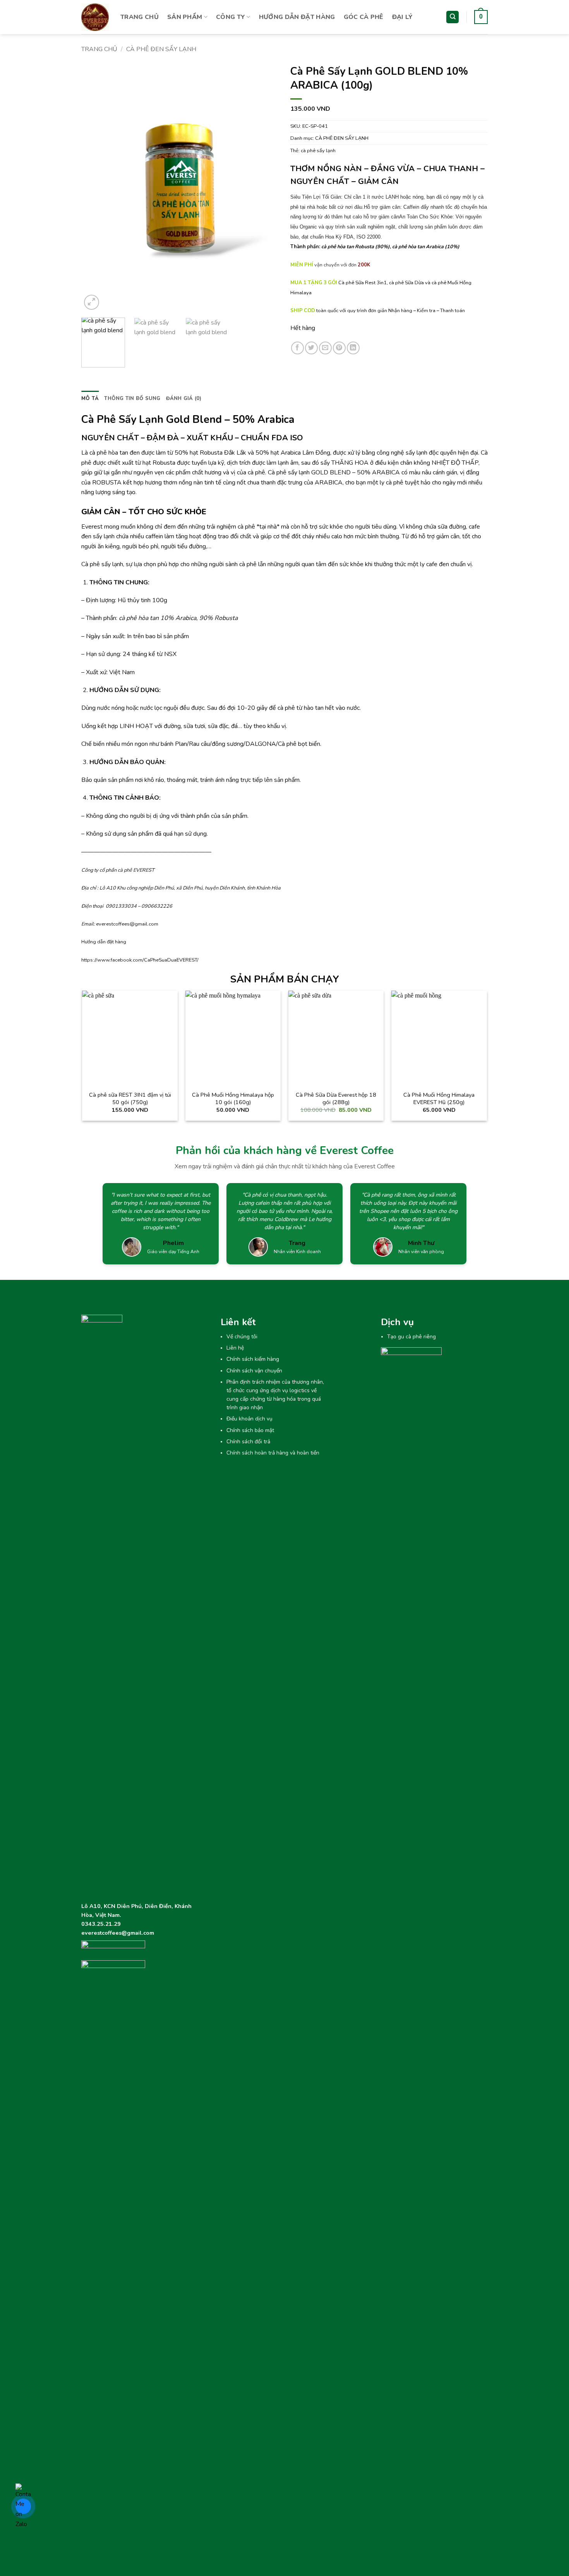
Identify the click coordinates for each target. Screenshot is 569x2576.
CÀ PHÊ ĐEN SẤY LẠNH (161, 49)
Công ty (231, 17)
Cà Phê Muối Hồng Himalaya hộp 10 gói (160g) (233, 1098)
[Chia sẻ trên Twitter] (311, 348)
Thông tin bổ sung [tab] (132, 398)
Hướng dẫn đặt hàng (104, 942)
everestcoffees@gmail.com (127, 924)
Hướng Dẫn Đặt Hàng (297, 17)
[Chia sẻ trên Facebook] (297, 348)
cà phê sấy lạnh (318, 151)
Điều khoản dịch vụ (249, 1419)
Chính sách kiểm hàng (253, 1359)
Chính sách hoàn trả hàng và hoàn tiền (273, 1453)
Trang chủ (140, 17)
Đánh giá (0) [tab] (184, 398)
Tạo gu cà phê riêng (411, 1337)
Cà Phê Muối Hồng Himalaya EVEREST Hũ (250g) (439, 1098)
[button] (481, 17)
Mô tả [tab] (90, 398)
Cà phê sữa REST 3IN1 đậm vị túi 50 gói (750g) (130, 1098)
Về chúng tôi (242, 1337)
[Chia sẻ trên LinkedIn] (353, 348)
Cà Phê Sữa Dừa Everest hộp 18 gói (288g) (336, 1098)
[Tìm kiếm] (452, 17)
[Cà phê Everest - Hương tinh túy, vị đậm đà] (95, 17)
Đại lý (403, 17)
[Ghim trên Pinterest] (339, 348)
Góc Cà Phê (364, 17)
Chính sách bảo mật (250, 1430)
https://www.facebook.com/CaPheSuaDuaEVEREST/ (140, 960)
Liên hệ (235, 1348)
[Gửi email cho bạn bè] (325, 348)
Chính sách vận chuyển (254, 1371)
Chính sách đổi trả (248, 1442)
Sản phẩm (185, 17)
